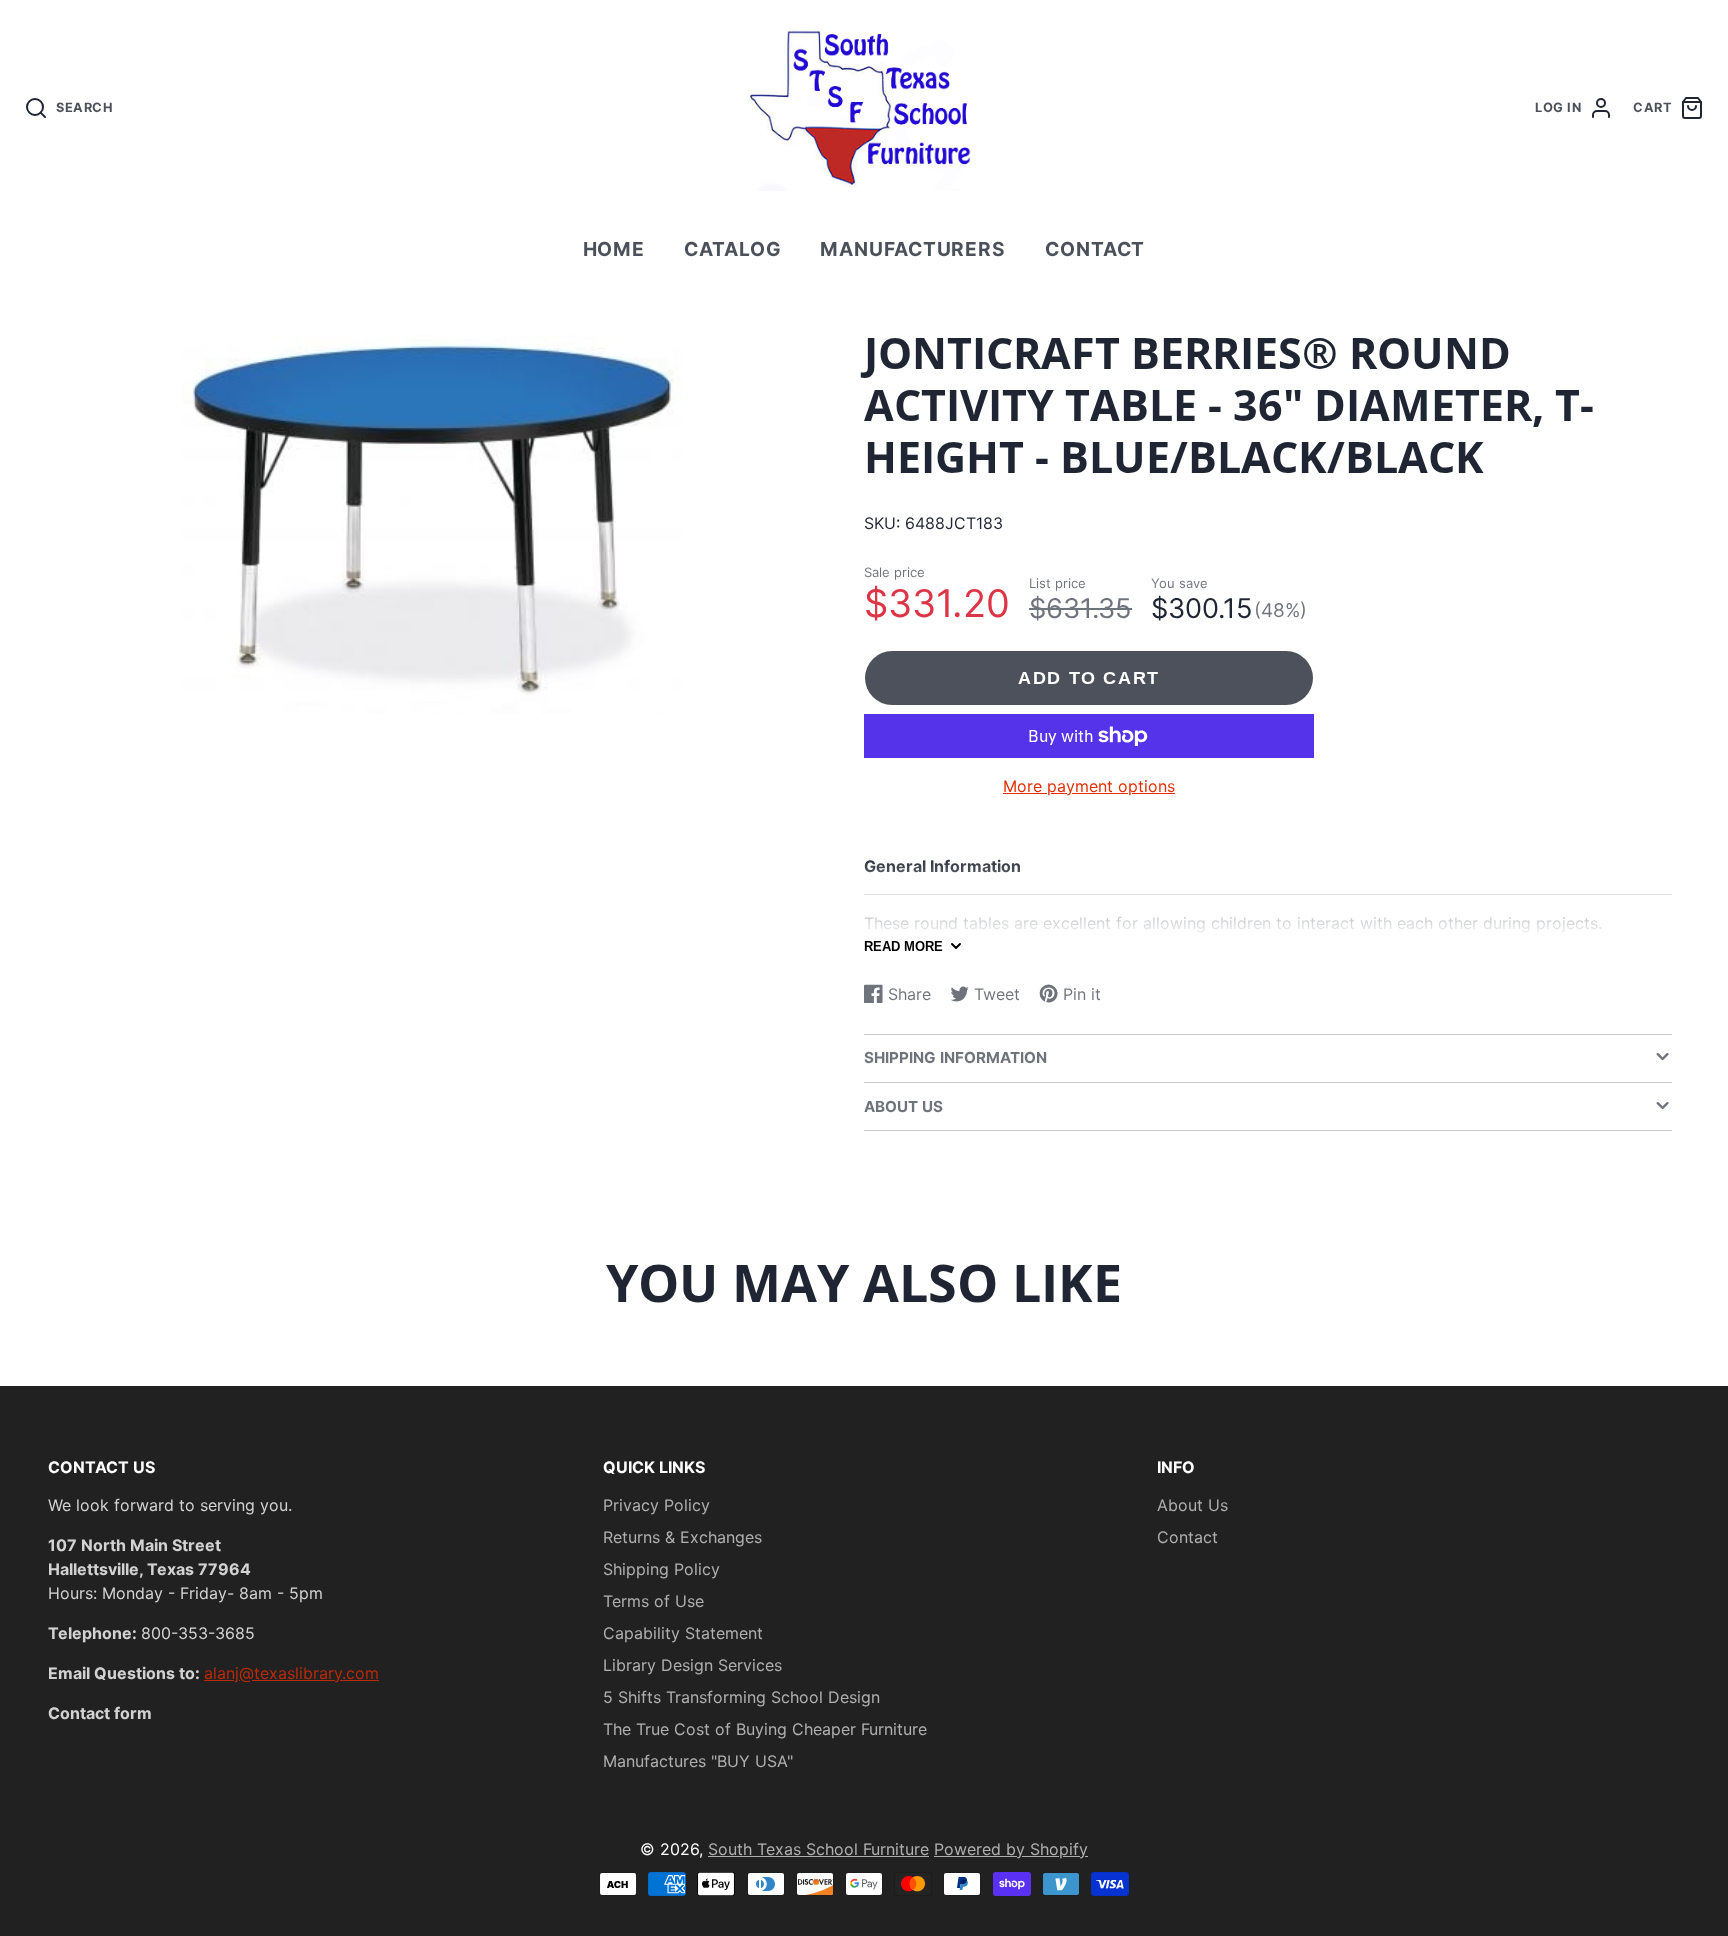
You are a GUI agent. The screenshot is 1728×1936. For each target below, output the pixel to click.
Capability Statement (683, 1633)
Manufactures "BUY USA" (698, 1761)
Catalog (733, 249)
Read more (903, 946)
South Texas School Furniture (818, 1849)
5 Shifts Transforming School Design (741, 1697)
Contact (1095, 249)
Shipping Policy (661, 1569)
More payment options (1089, 786)
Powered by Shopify (1011, 1849)
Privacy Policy (656, 1505)
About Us (1192, 1505)
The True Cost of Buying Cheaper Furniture (765, 1729)
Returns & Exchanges (682, 1537)
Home (614, 249)
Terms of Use (653, 1601)
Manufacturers (913, 249)
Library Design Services (692, 1665)
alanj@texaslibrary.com (291, 1673)
